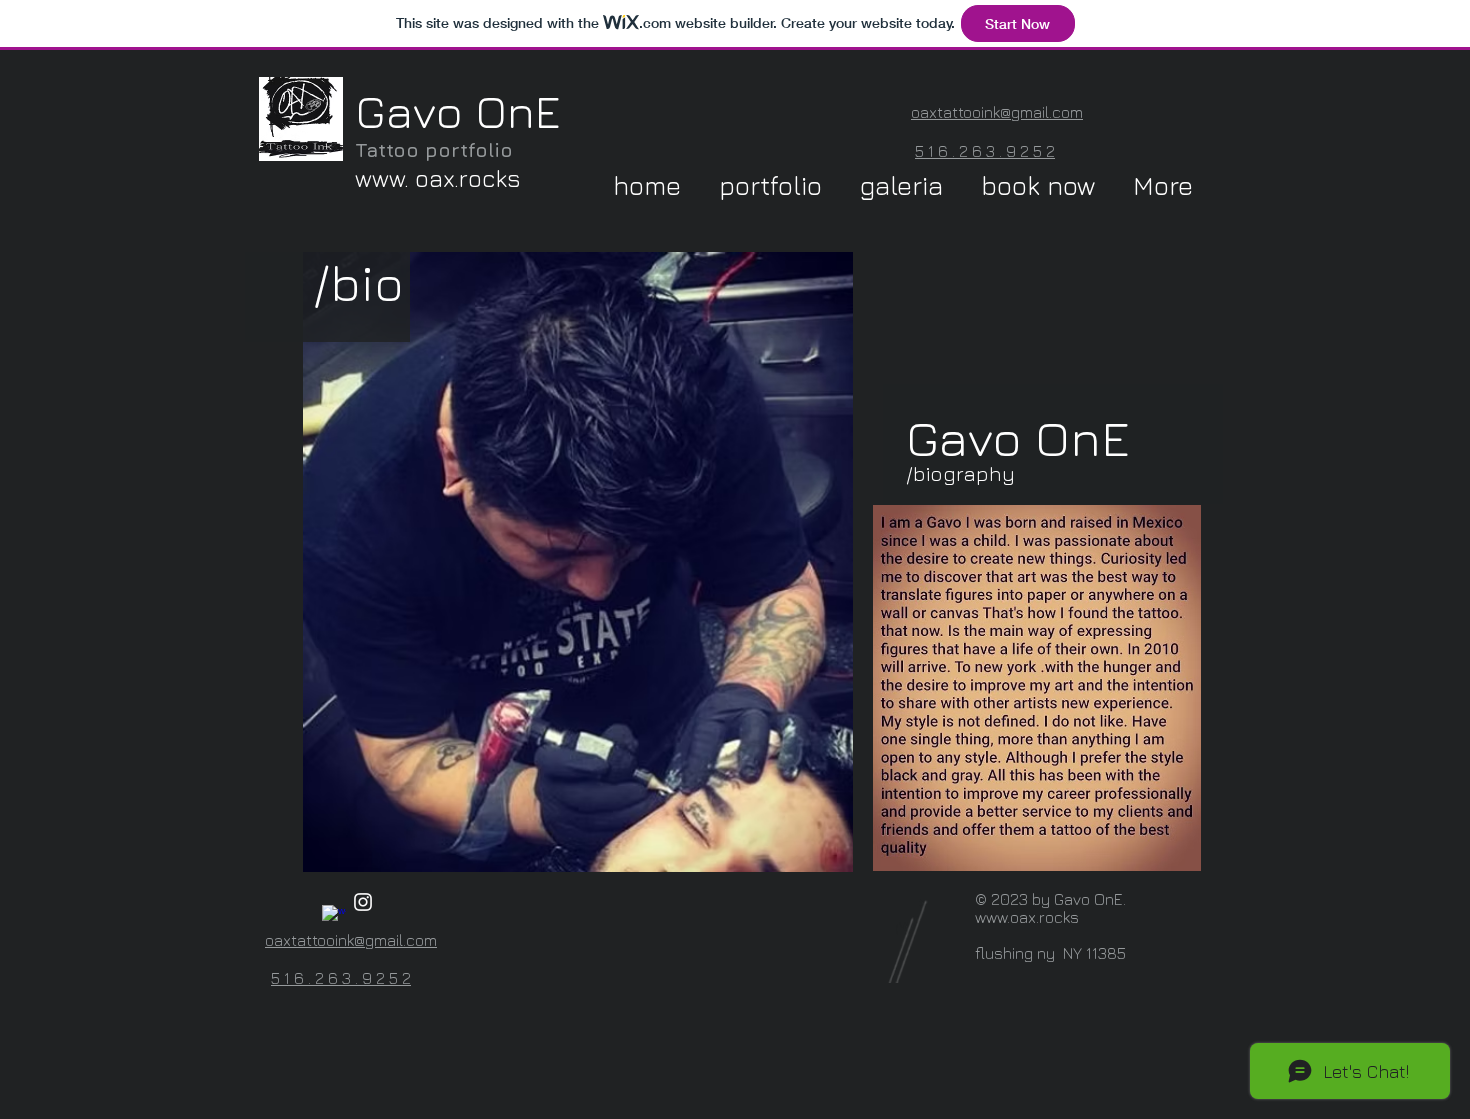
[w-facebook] (334, 917)
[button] (775, 186)
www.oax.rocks (1027, 917)
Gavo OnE (457, 111)
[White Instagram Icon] (363, 902)
